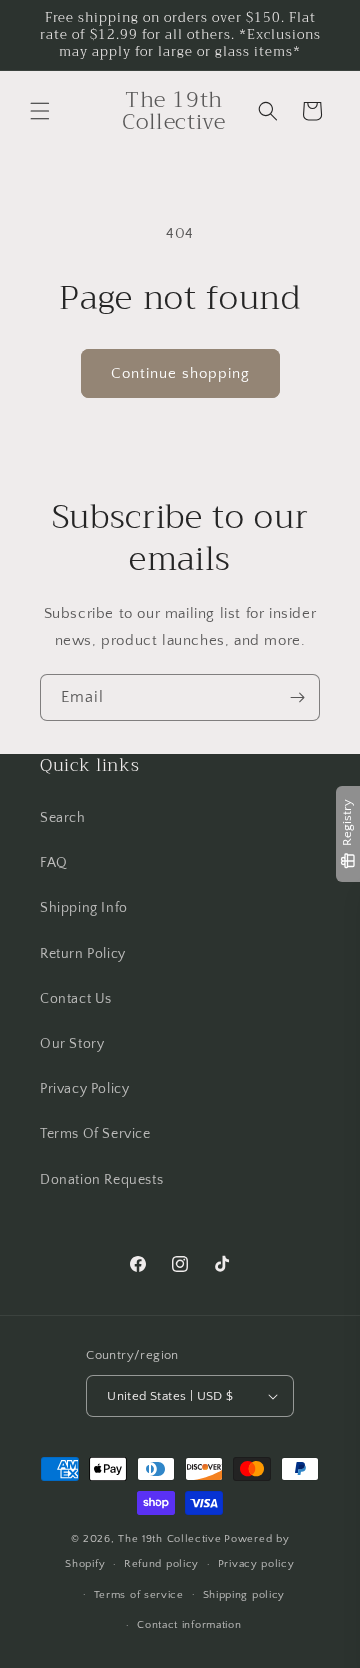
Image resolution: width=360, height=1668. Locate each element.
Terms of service (139, 1595)
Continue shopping (180, 373)
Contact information (189, 1625)
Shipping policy (244, 1595)
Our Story (72, 1044)
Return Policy (83, 954)
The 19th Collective (169, 1539)
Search (63, 818)
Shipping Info (84, 908)
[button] (40, 111)
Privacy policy (256, 1564)
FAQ (54, 863)
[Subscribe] (297, 697)
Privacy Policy (84, 1089)
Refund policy (161, 1564)
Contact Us (76, 999)
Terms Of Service (95, 1134)
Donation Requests (101, 1180)
